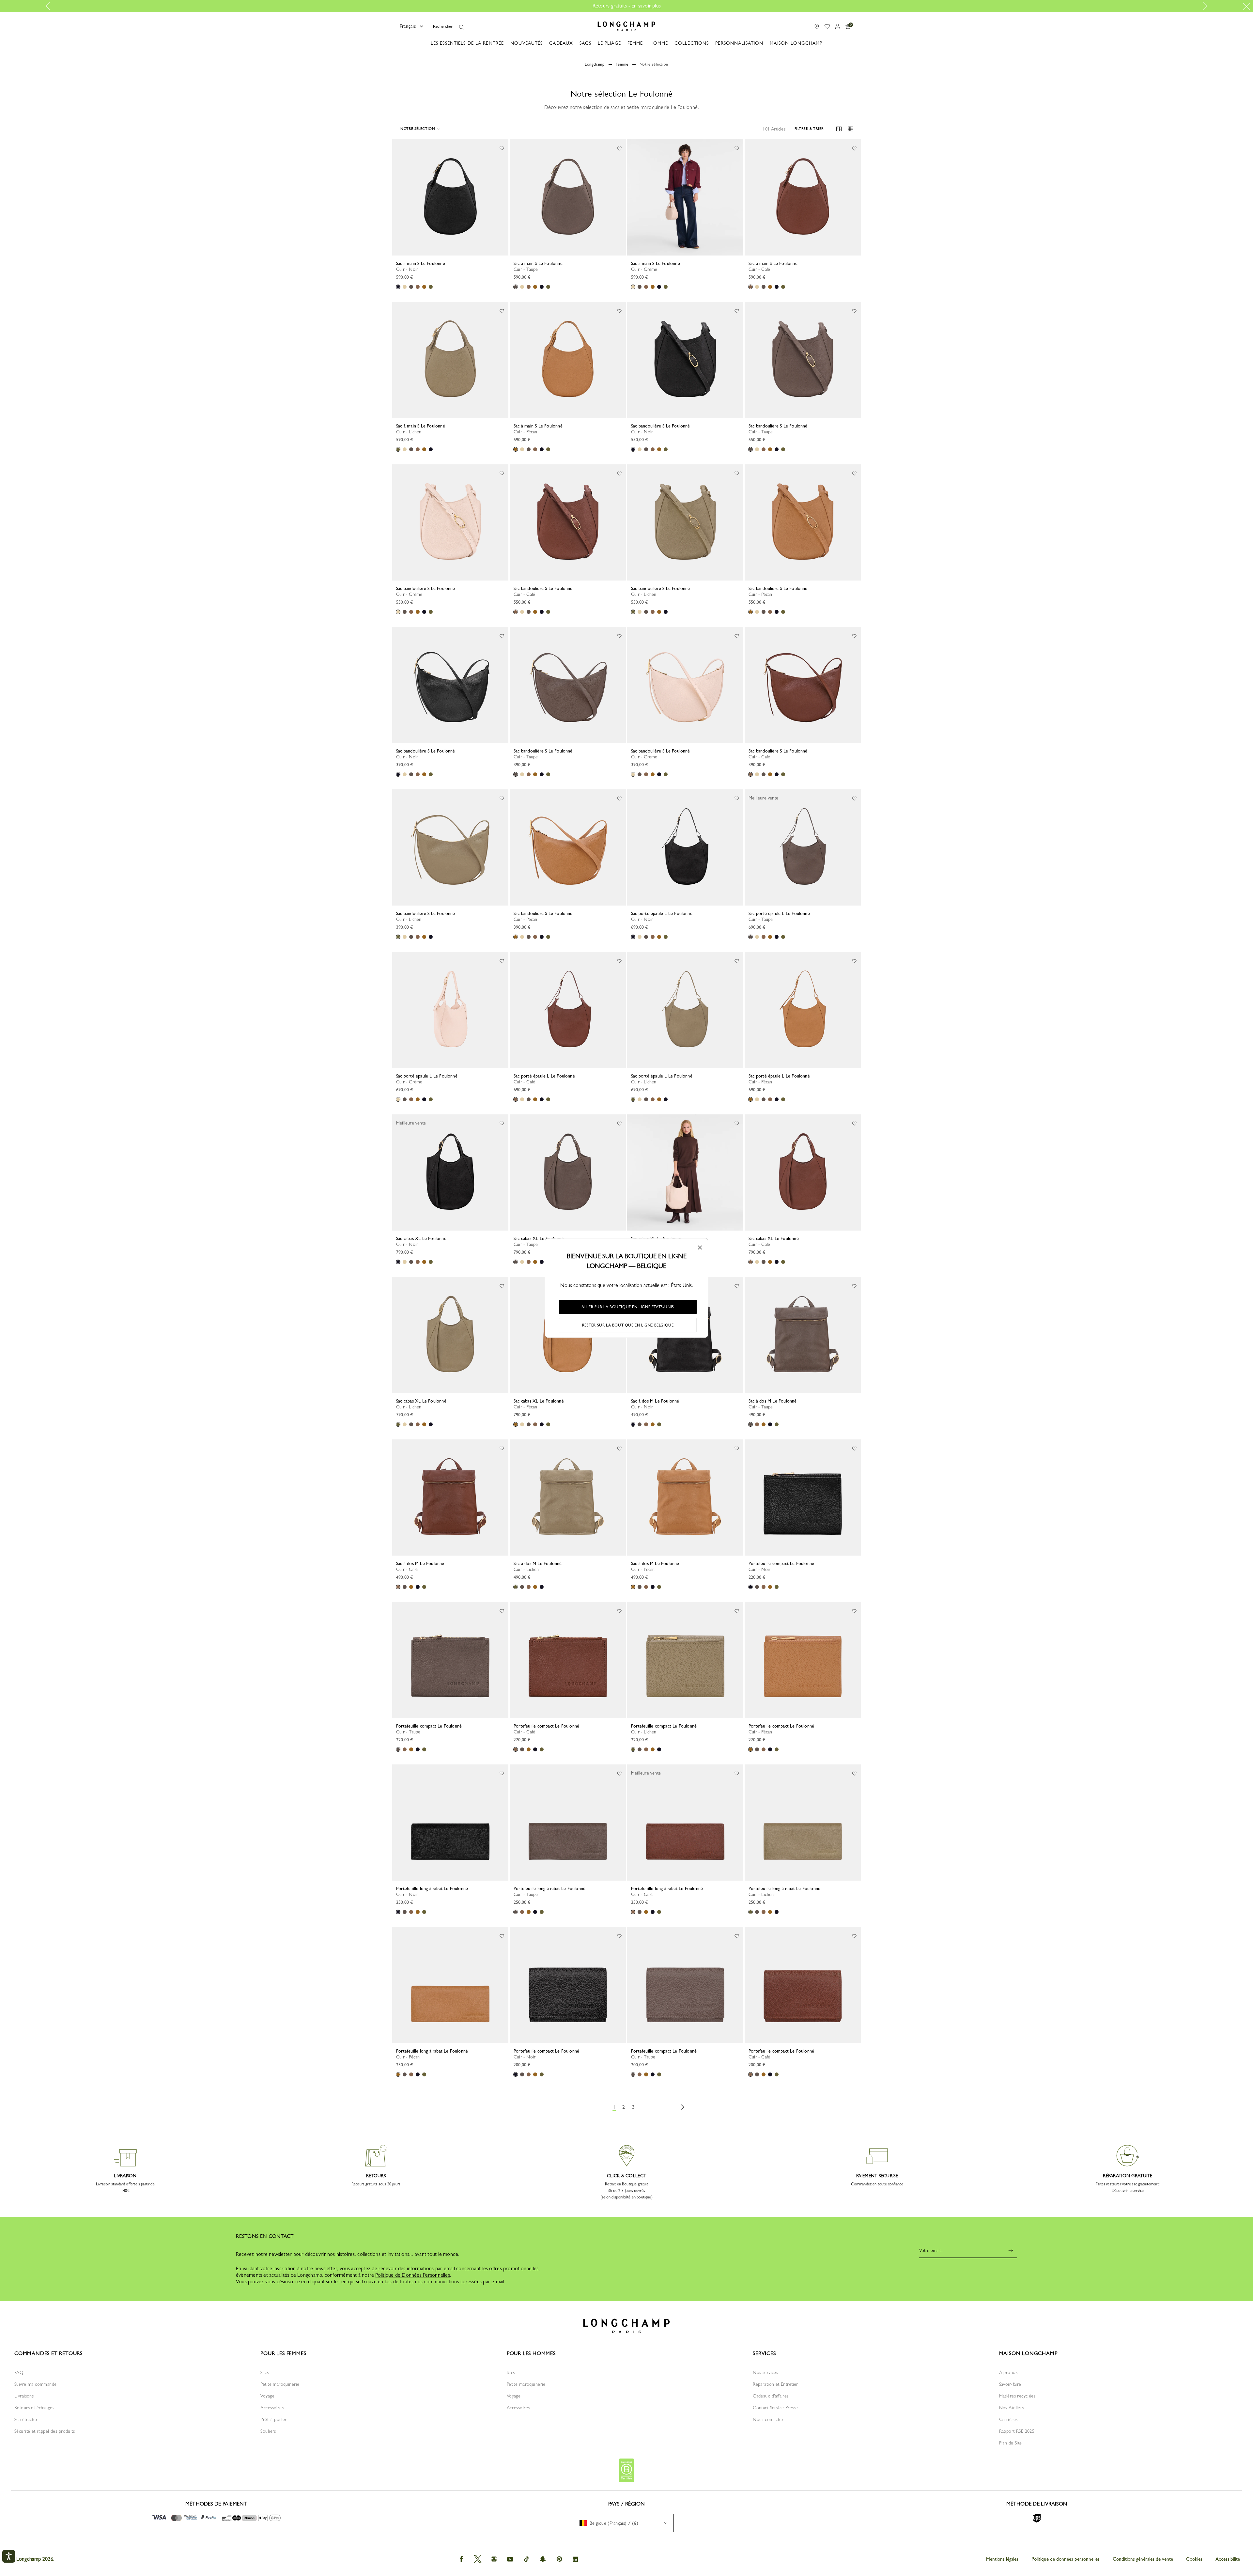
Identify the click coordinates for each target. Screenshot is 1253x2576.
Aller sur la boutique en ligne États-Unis (628, 1307)
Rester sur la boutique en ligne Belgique (628, 1325)
